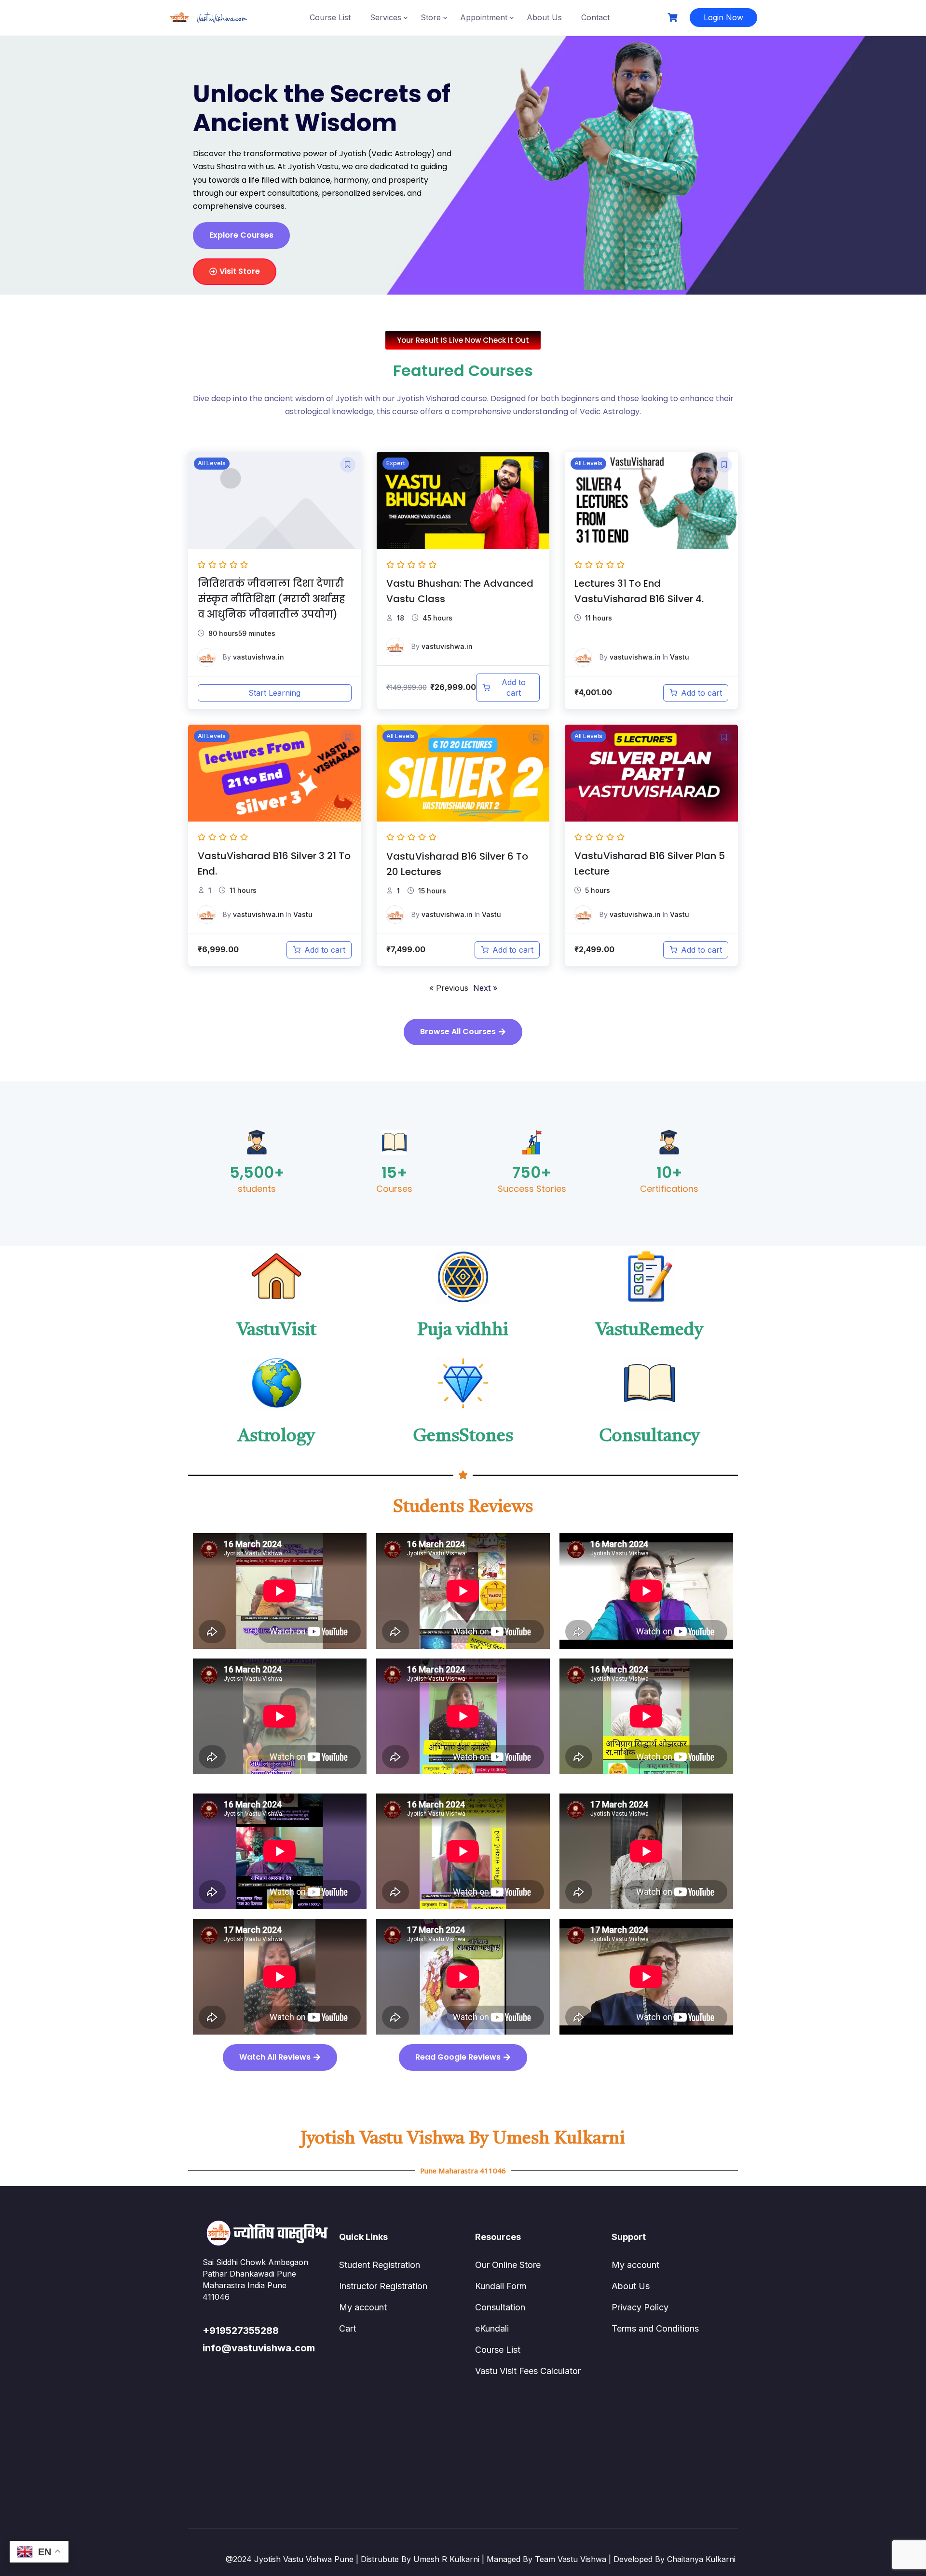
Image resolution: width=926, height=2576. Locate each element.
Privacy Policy (640, 2307)
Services (386, 17)
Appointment (484, 17)
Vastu (680, 657)
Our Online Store (508, 2265)
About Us (544, 17)
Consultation (500, 2307)
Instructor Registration (383, 2286)
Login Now (723, 17)
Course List (330, 17)
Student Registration (380, 2265)
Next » (485, 988)
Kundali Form (501, 2286)
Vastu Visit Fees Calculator (528, 2371)
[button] (348, 465)
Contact (595, 17)
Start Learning (274, 693)
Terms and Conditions (655, 2328)
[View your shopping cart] (674, 18)
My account (363, 2307)
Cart (347, 2328)
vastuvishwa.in (259, 657)
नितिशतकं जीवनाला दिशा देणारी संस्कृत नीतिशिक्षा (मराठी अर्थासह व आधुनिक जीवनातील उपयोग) (272, 599)
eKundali (492, 2328)
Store (431, 17)
